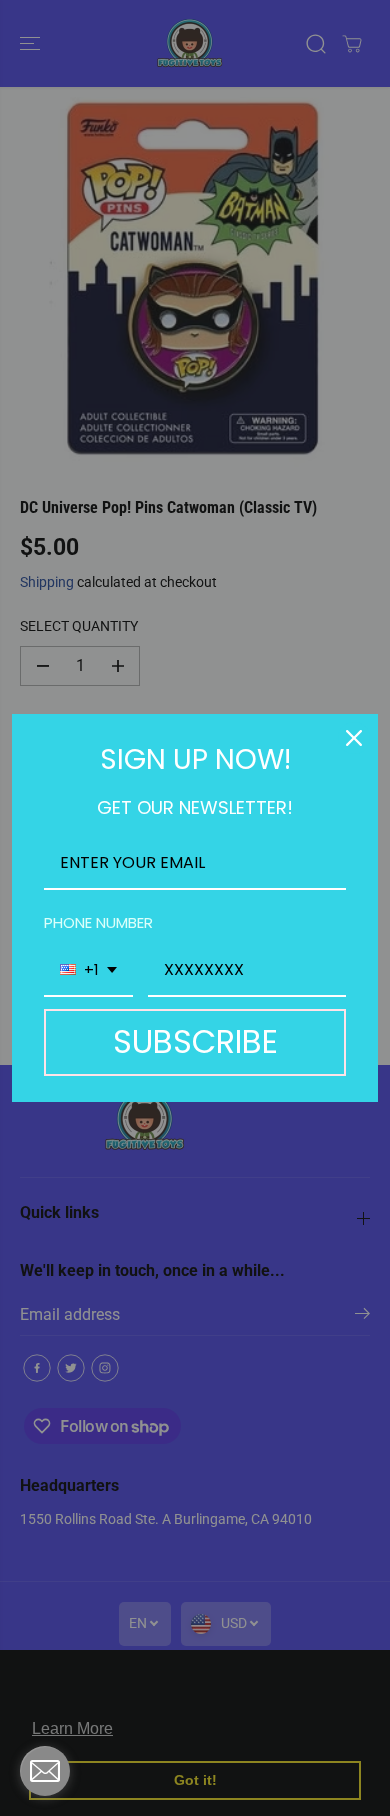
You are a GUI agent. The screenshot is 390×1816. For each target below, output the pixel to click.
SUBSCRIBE (195, 1041)
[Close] (354, 738)
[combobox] (88, 970)
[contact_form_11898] (45, 1771)
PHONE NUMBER (98, 922)
